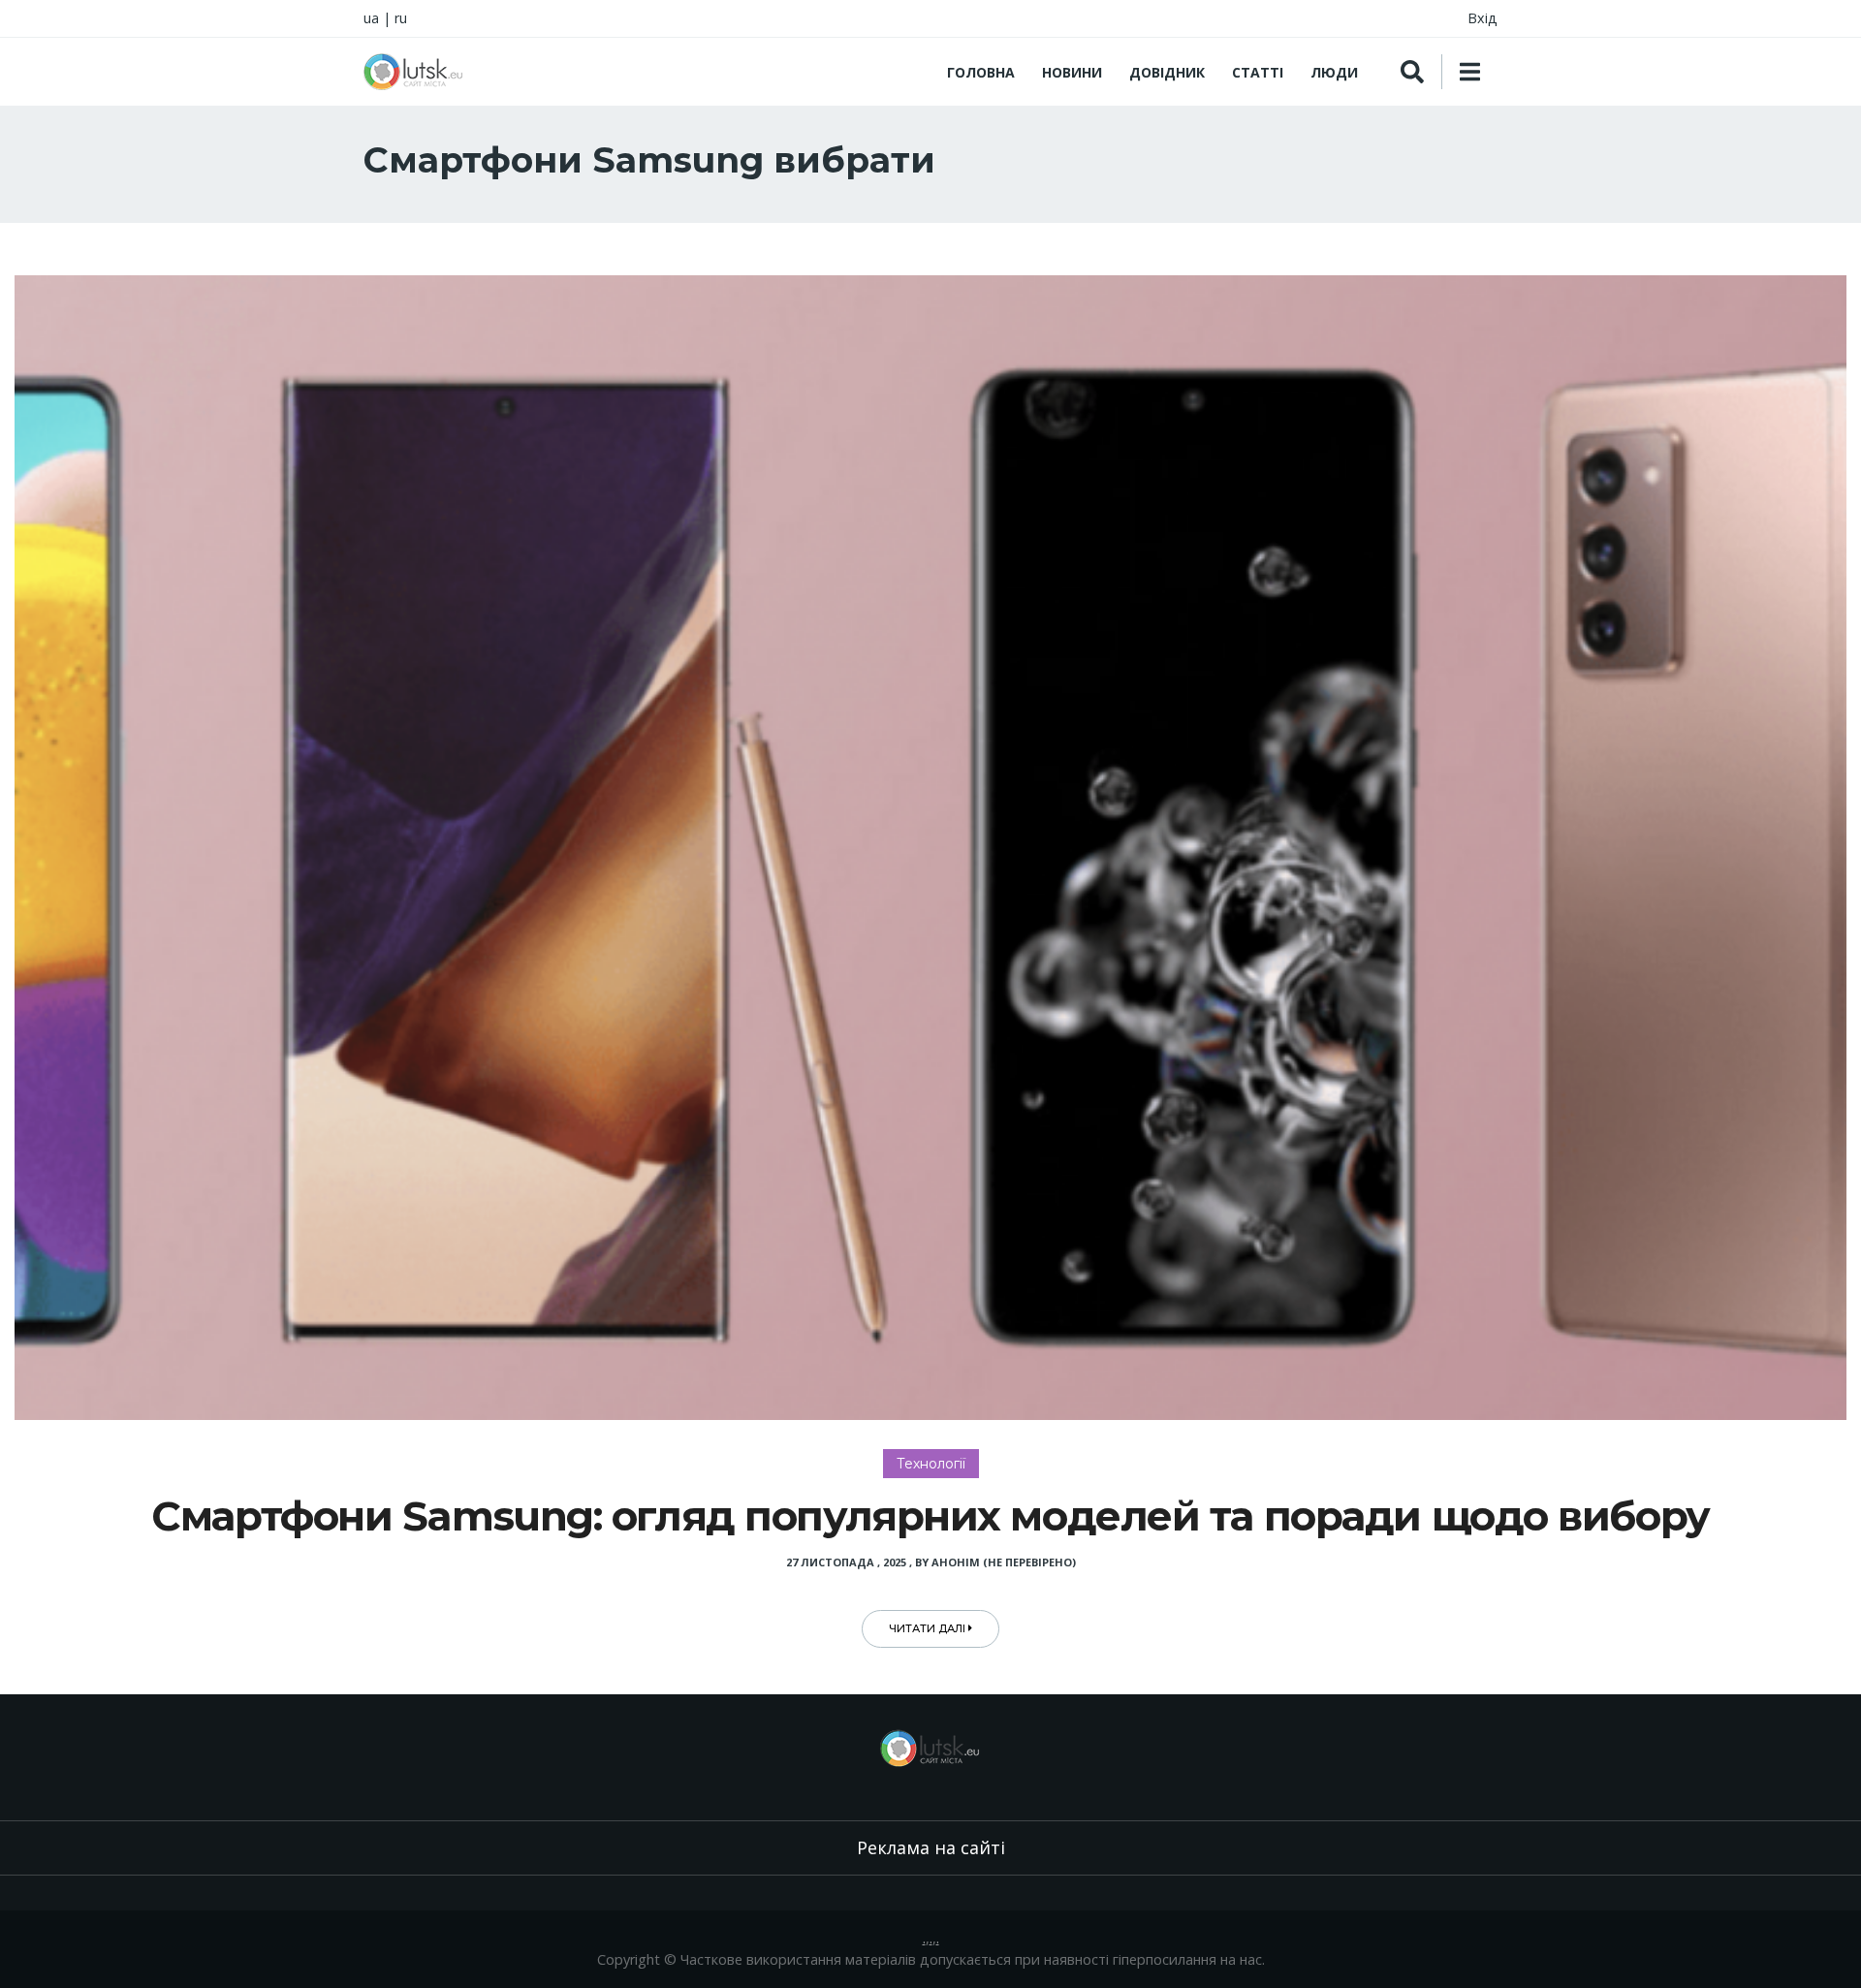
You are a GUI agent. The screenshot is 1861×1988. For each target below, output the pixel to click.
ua (371, 18)
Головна (981, 72)
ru (401, 18)
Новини (1072, 72)
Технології (931, 1464)
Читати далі (929, 1628)
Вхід (1482, 18)
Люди (1334, 72)
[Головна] (414, 72)
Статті (1258, 72)
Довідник (1167, 72)
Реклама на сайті (931, 1847)
